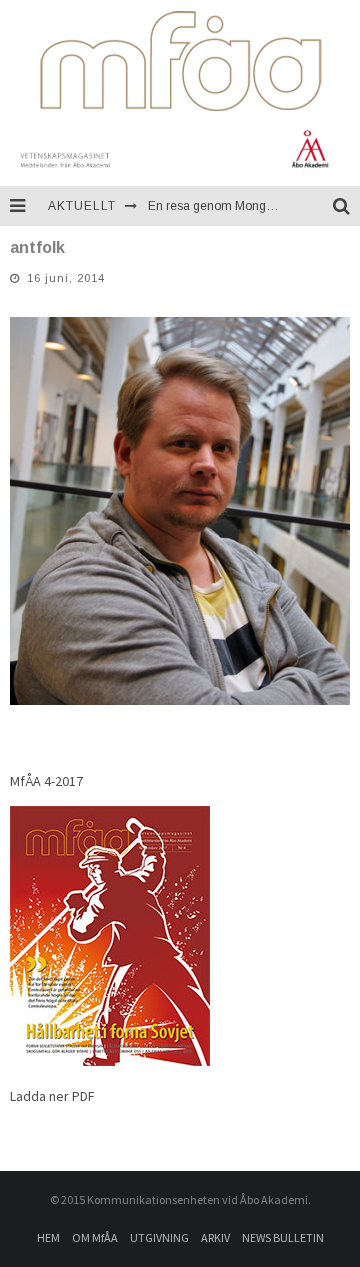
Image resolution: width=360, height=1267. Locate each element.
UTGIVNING (159, 1237)
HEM (48, 1237)
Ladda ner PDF (52, 1096)
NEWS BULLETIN (283, 1237)
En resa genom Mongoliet (218, 206)
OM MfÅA (95, 1237)
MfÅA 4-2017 (46, 781)
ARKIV (215, 1237)
